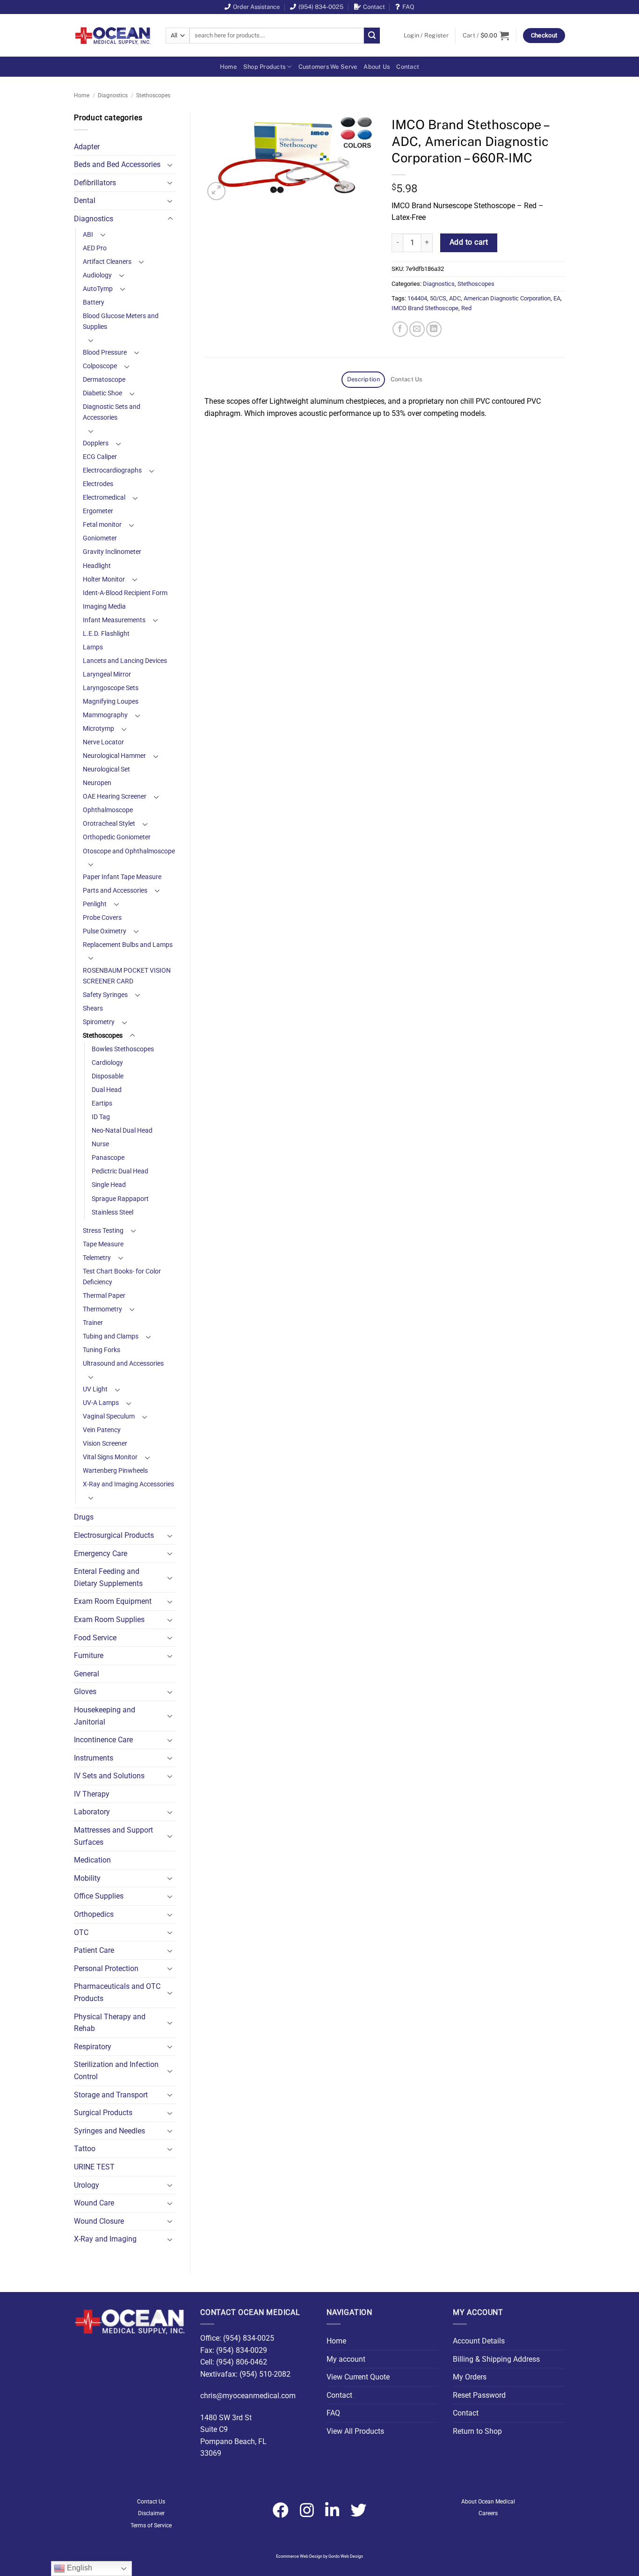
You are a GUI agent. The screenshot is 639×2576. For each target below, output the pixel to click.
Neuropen (97, 783)
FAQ (408, 7)
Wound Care (94, 2203)
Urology (87, 2185)
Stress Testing (103, 1231)
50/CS (438, 298)
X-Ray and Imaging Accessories (128, 1484)
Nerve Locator (103, 742)
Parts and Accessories (115, 891)
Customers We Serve (328, 67)
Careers (488, 2513)
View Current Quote (358, 2377)
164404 (417, 298)
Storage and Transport (111, 2095)
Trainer (93, 1323)
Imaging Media (104, 607)
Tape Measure (103, 1244)
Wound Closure (99, 2221)
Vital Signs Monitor (110, 1457)
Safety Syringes (105, 995)
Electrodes (98, 484)
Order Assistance (256, 7)
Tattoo (85, 2149)
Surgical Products (103, 2113)
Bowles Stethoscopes (123, 1049)
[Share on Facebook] (400, 329)
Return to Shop (477, 2431)
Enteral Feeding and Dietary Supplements (108, 1577)
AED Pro (95, 248)
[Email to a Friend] (417, 329)
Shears (93, 1008)
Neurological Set (106, 769)
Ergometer (98, 511)
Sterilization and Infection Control (116, 2070)
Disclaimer (151, 2513)
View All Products (355, 2431)
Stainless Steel (113, 1212)
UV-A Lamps (101, 1403)
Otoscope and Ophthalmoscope (129, 851)
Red (466, 308)
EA (557, 298)
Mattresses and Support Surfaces (113, 1836)
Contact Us (151, 2502)
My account (346, 2359)
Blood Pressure (105, 353)
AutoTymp (98, 289)
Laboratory (92, 1812)
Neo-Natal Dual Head (122, 1131)
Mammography (105, 715)
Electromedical (104, 498)
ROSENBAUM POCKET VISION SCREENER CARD (127, 976)
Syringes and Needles (109, 2131)
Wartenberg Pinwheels (115, 1471)
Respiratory (93, 2047)
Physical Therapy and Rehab (110, 2023)
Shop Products (264, 67)
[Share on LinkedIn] (434, 329)
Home (228, 67)
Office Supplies (99, 1896)
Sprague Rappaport (120, 1199)
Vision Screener (105, 1444)
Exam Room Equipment (113, 1601)
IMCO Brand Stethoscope (425, 308)
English (79, 2568)
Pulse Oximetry (105, 931)
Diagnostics (113, 95)
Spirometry (99, 1022)
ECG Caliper (100, 457)
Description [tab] (363, 379)
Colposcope (100, 366)
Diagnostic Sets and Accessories (112, 412)
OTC (81, 1932)
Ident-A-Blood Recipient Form (125, 593)
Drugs (84, 1517)
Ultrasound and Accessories (123, 1364)
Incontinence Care (103, 1740)
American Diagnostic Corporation (507, 298)
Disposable (108, 1076)
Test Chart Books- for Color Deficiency (122, 1277)
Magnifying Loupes (111, 702)
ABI (88, 235)
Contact (374, 7)
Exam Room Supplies (109, 1619)
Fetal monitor (102, 525)
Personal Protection (106, 1968)
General (87, 1674)
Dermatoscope (104, 380)
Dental (85, 200)
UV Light (95, 1389)
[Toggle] (170, 165)
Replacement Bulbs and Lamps (128, 945)
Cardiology (107, 1063)
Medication (92, 1860)
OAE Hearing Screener (115, 797)
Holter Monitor (104, 579)
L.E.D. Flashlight (106, 634)
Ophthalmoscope (108, 810)
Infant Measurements (114, 620)
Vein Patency (102, 1430)
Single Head (109, 1185)
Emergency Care (101, 1554)
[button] (426, 36)
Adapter (87, 147)
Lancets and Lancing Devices (125, 661)
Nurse (100, 1144)
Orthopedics (94, 1914)
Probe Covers (102, 918)
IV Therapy (92, 1794)
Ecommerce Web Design (299, 2556)
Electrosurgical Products (114, 1535)
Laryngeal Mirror (107, 674)
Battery (94, 302)
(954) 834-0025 (321, 7)
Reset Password (479, 2395)
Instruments (94, 1758)
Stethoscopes (153, 95)
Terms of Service (151, 2525)
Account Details (479, 2341)
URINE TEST (94, 2167)
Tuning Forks (102, 1350)
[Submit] (372, 36)
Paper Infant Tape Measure (122, 877)
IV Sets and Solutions (109, 1776)
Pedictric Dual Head (120, 1171)
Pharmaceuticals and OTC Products (117, 1992)
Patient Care (94, 1950)
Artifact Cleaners (107, 262)
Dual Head (107, 1090)
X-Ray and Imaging (105, 2239)
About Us (377, 67)
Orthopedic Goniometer (117, 837)
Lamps (93, 647)
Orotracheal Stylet (109, 824)
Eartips (102, 1103)
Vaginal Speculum (109, 1416)
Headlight (97, 566)
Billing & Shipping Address (496, 2359)
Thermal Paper (104, 1296)
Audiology (97, 275)
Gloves (85, 1692)
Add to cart (469, 242)
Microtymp (98, 729)
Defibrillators (95, 183)
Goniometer (100, 538)
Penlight (95, 904)
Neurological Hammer (114, 756)
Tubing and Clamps (111, 1336)
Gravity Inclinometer (112, 552)
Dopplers (96, 443)
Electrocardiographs (112, 470)
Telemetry (97, 1258)
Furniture (89, 1655)
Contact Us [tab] (407, 379)
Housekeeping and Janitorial (105, 1716)
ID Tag (101, 1117)
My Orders (470, 2377)
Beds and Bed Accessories (117, 164)
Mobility (87, 1878)
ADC (455, 298)
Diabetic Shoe (102, 393)
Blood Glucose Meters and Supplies (121, 321)
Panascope (108, 1158)
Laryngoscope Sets (111, 688)
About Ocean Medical (488, 2502)
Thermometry (102, 1309)
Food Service (95, 1638)
